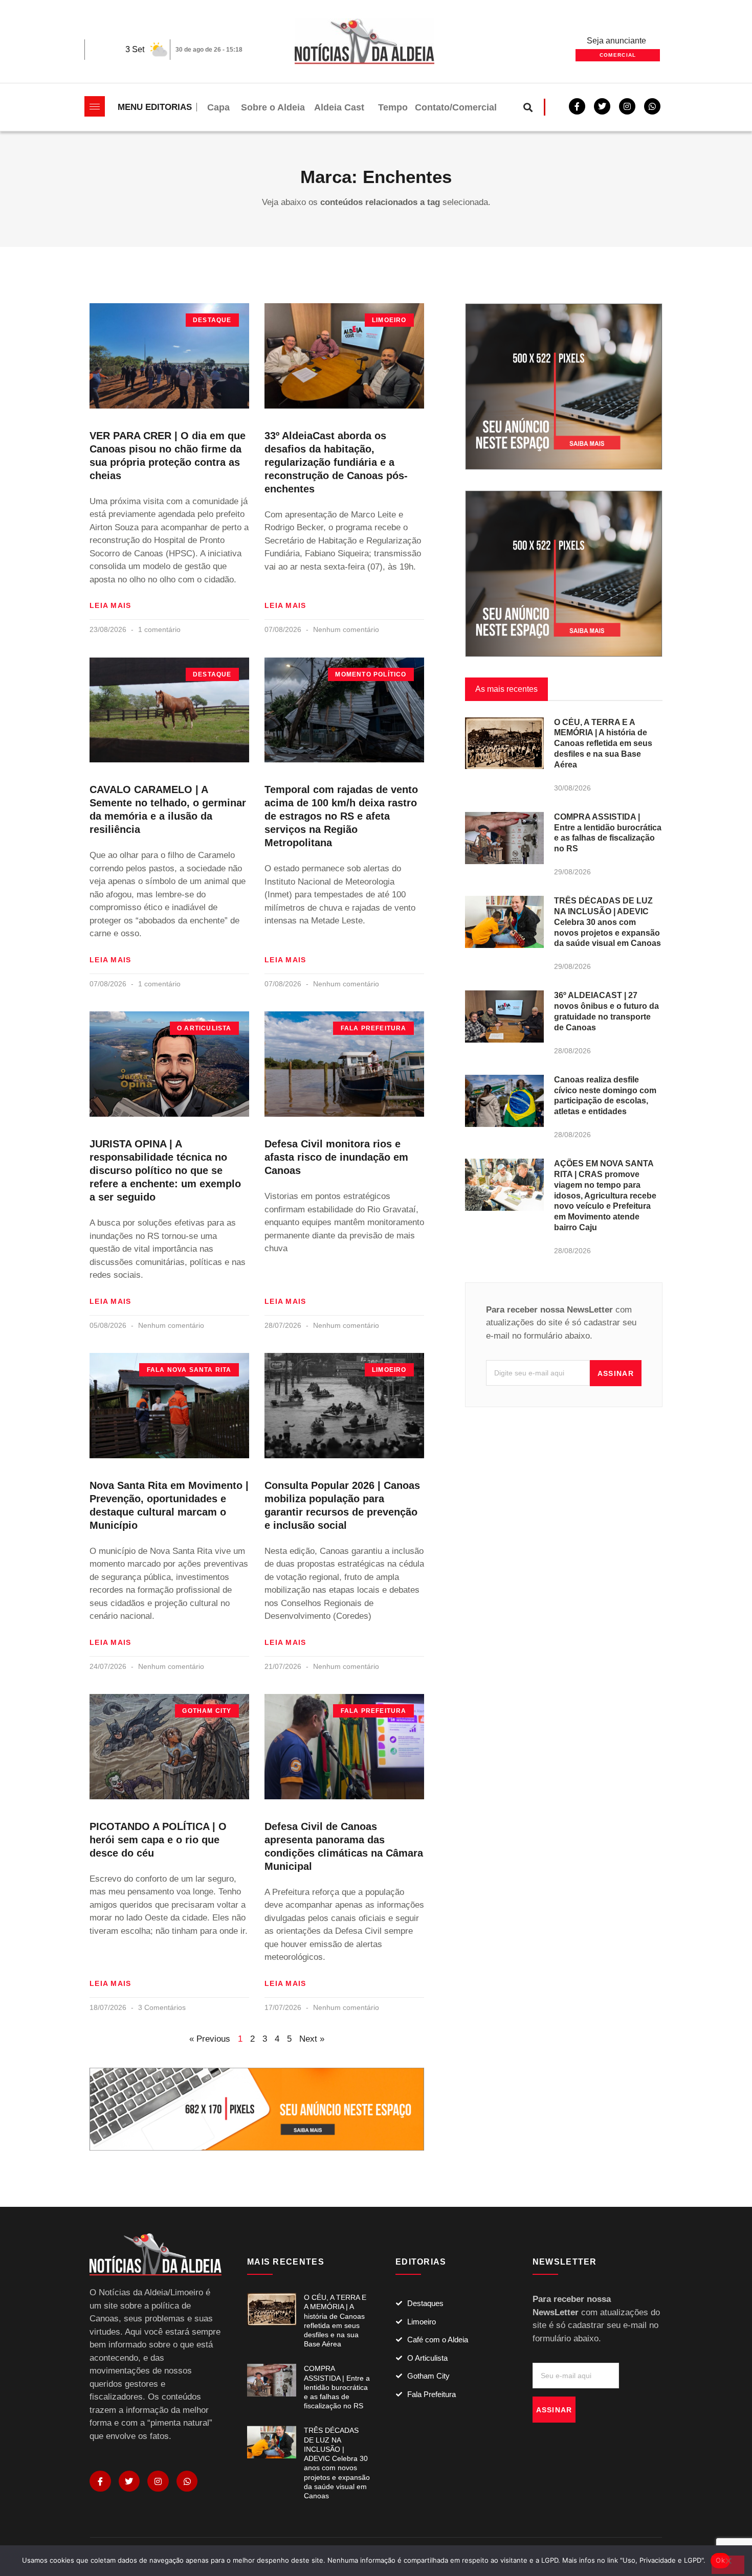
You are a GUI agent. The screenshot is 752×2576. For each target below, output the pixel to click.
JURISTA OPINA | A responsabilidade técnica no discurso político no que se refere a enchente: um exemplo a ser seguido (165, 1170)
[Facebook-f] (577, 106)
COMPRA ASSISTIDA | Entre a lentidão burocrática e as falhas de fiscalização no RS (337, 2387)
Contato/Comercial (456, 107)
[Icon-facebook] (100, 2481)
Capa (218, 107)
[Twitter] (602, 106)
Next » (312, 2039)
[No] (728, 2565)
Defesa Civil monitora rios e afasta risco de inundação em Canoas (336, 1157)
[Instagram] (158, 2481)
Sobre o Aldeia (273, 107)
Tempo (393, 107)
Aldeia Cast (339, 107)
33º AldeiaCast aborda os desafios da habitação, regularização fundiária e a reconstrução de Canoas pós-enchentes (336, 462)
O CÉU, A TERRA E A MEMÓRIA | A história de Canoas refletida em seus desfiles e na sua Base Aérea (603, 743)
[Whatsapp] (652, 106)
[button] (528, 107)
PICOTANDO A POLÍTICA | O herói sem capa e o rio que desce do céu (158, 1840)
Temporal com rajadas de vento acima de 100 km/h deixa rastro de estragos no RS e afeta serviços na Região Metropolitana (341, 816)
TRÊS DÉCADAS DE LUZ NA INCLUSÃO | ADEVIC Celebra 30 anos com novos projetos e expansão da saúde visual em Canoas (607, 922)
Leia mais (110, 605)
